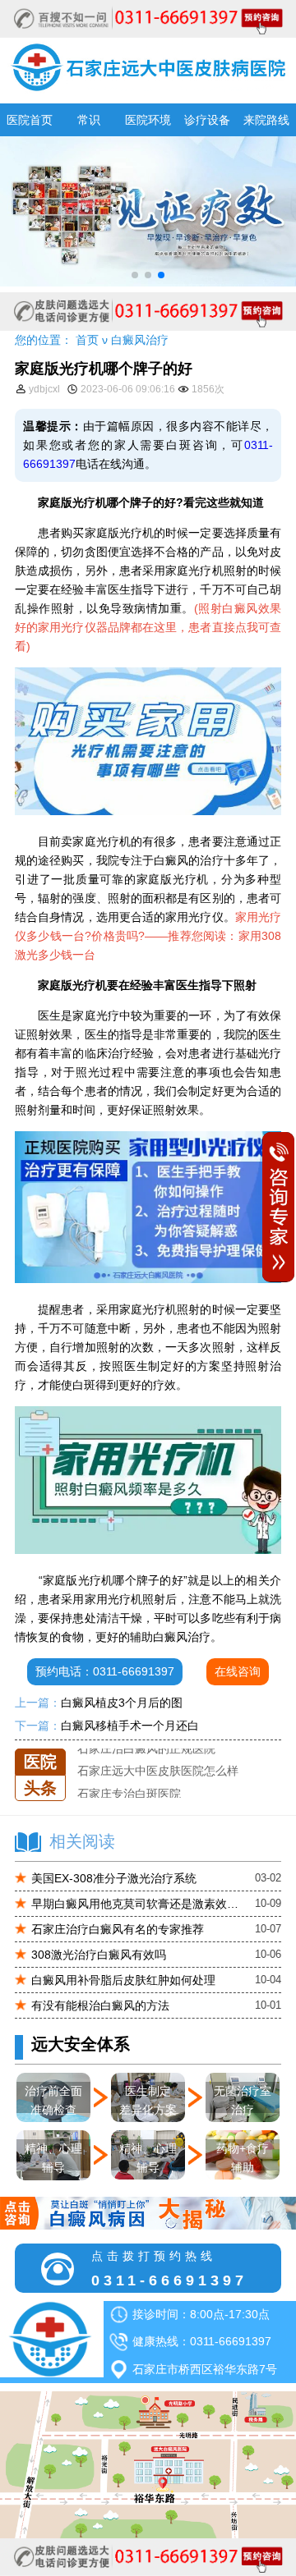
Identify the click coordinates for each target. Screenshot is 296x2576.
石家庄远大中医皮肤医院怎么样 (158, 1771)
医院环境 (148, 120)
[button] (135, 275)
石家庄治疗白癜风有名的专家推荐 (118, 1929)
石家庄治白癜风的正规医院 (146, 1749)
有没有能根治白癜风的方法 (100, 2005)
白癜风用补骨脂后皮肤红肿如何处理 (123, 1980)
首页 (87, 340)
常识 (89, 120)
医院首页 (30, 120)
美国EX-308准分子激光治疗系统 (114, 1878)
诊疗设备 (207, 120)
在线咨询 (238, 1671)
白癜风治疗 (140, 340)
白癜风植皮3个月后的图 (122, 1703)
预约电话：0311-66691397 (105, 1671)
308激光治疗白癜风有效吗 (99, 1955)
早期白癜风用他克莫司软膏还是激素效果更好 (137, 1904)
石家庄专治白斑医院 (129, 1793)
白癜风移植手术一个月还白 (130, 1726)
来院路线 (266, 120)
